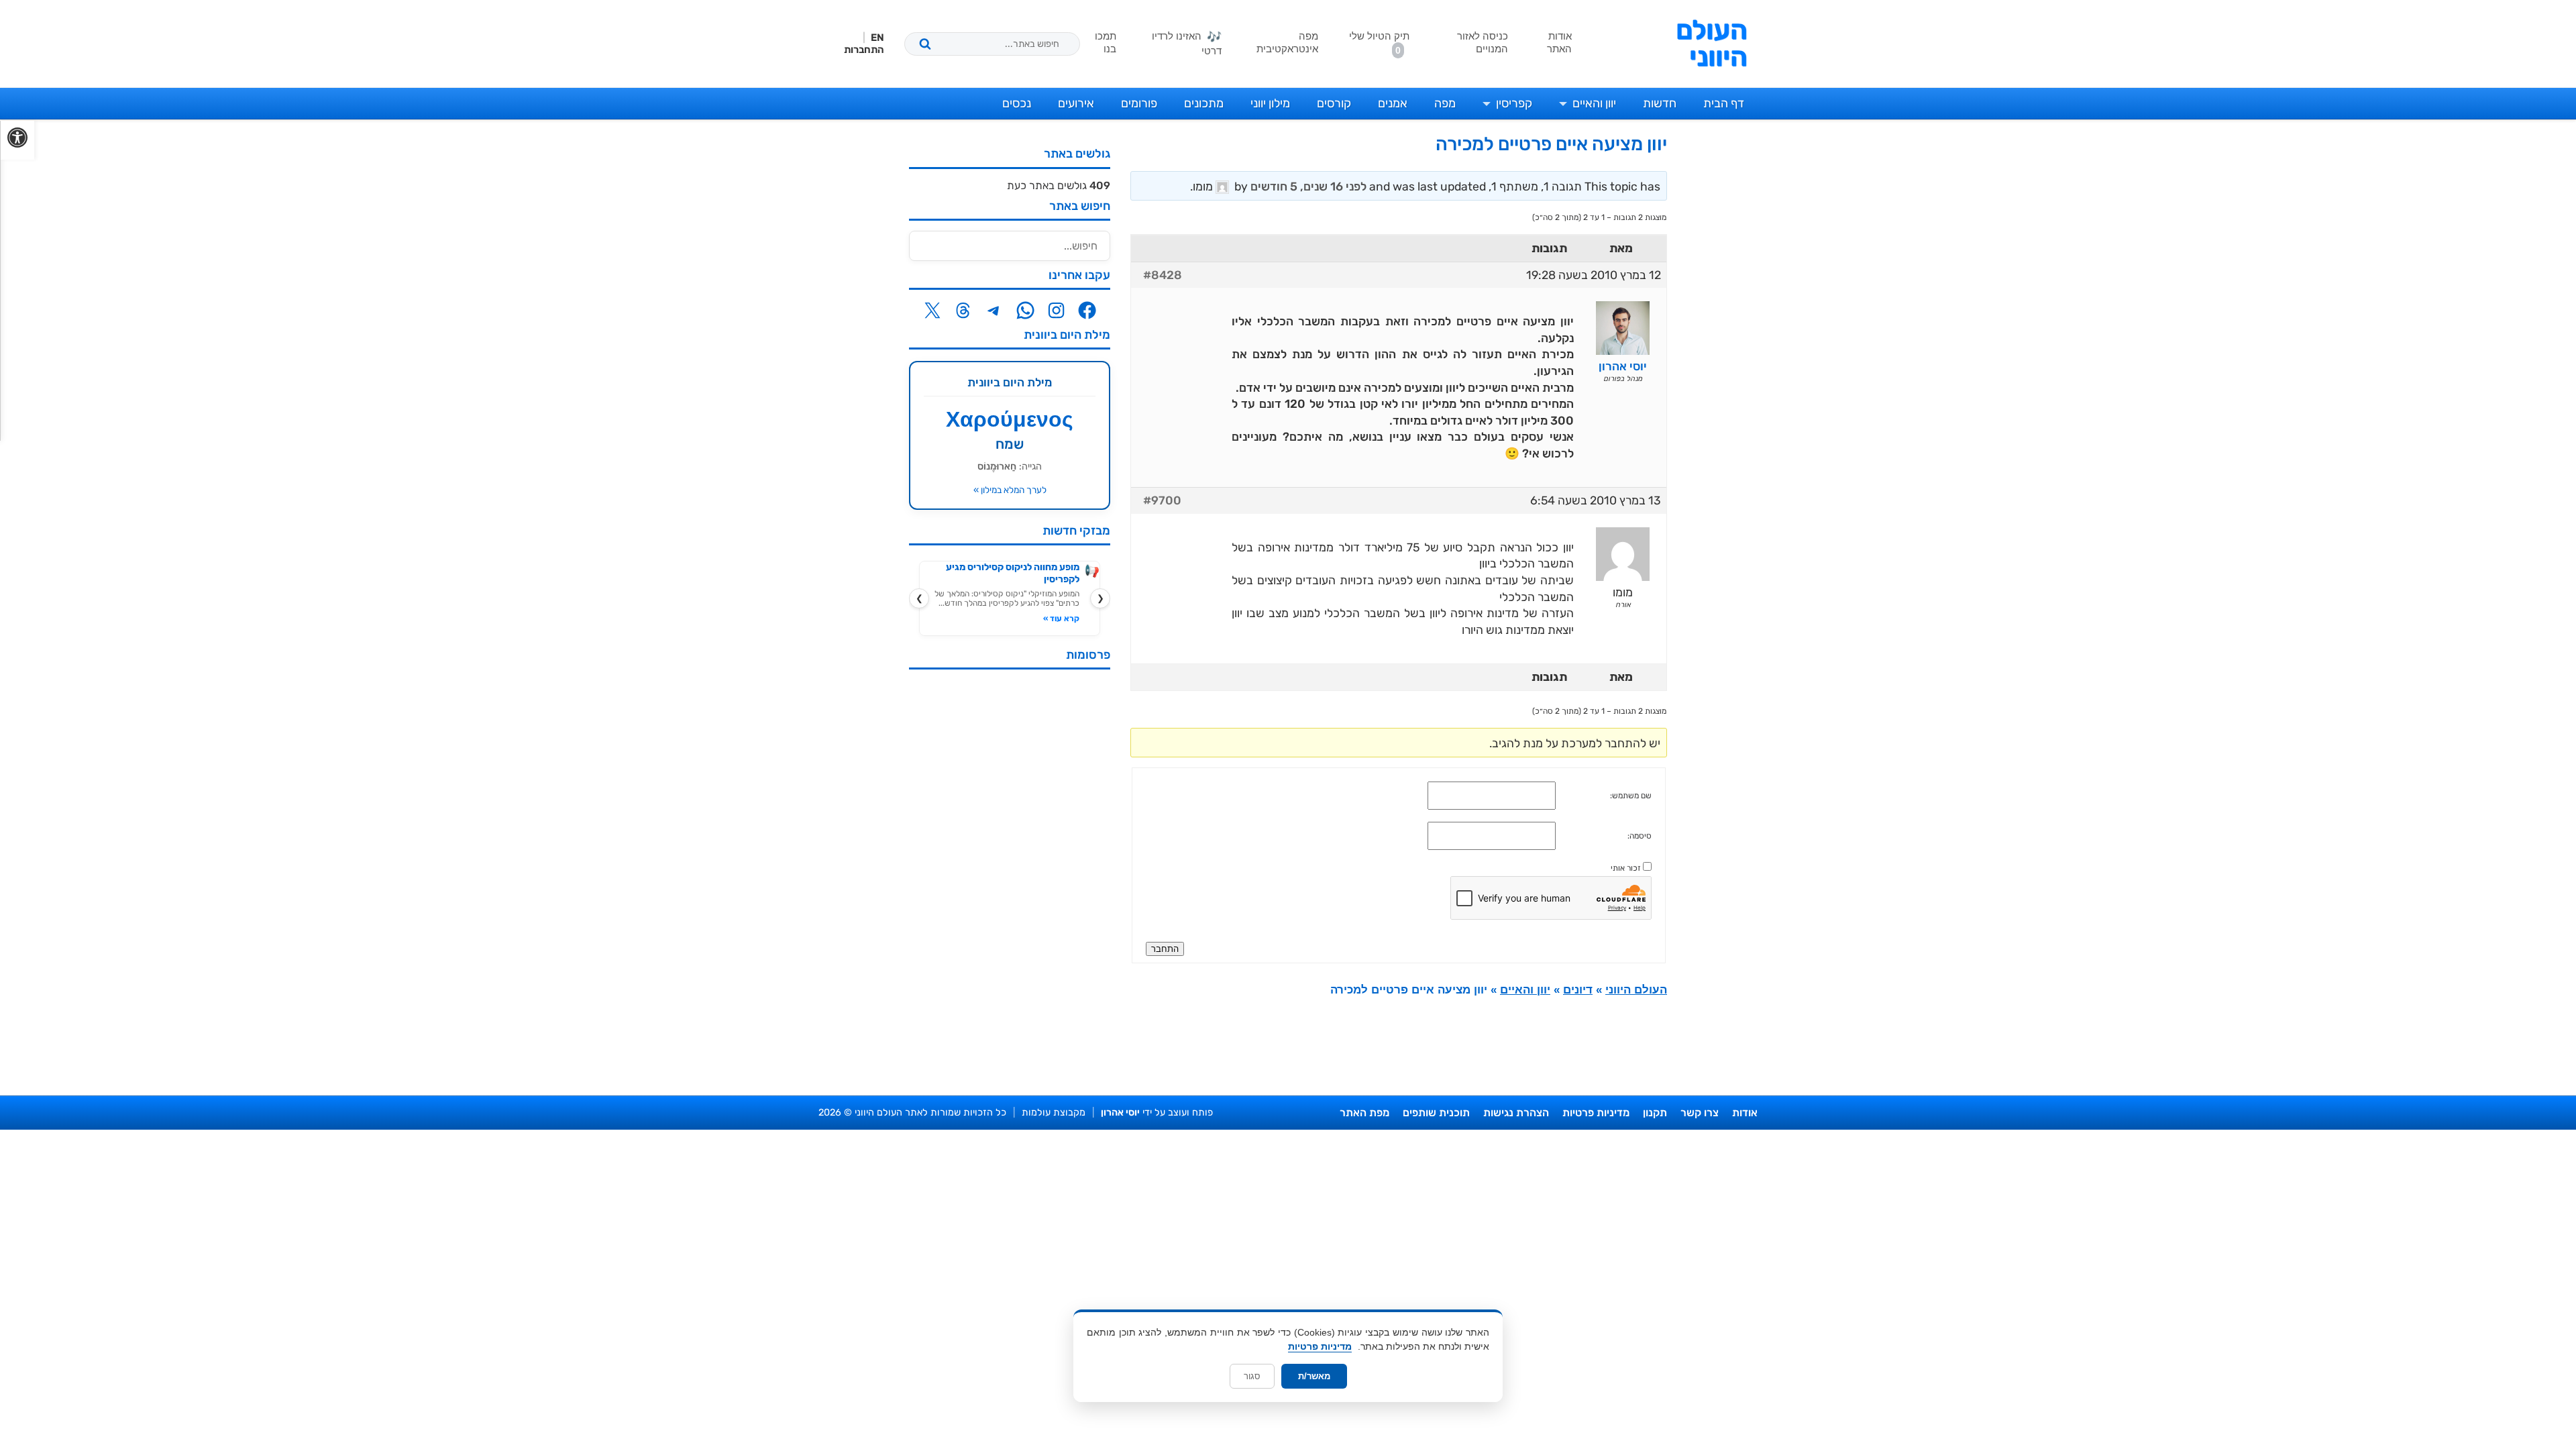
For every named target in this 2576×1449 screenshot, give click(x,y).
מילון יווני (1270, 103)
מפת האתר (1364, 1113)
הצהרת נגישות (1516, 1113)
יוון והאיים (1594, 103)
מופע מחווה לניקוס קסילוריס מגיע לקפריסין (1013, 573)
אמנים (1393, 103)
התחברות (864, 50)
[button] (17, 140)
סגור (1252, 1376)
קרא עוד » (1061, 619)
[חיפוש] (925, 44)
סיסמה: (1640, 836)
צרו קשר (1700, 1113)
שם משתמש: (1631, 796)
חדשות (1660, 103)
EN (877, 38)
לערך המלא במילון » (1010, 490)
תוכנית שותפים (1436, 1113)
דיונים (1578, 990)
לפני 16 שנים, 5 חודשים (1308, 186)
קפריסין (1514, 103)
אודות (1745, 1113)
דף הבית (1724, 103)
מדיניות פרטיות (1596, 1113)
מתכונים (1204, 103)
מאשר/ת (1314, 1376)
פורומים (1139, 103)
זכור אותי (1626, 868)
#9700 (1162, 500)
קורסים (1334, 103)
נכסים (1017, 103)
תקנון (1655, 1113)
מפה (1445, 103)
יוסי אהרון (1120, 1113)
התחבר (1165, 949)
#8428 (1163, 275)
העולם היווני (1712, 44)
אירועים (1076, 103)
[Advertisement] (1010, 881)
